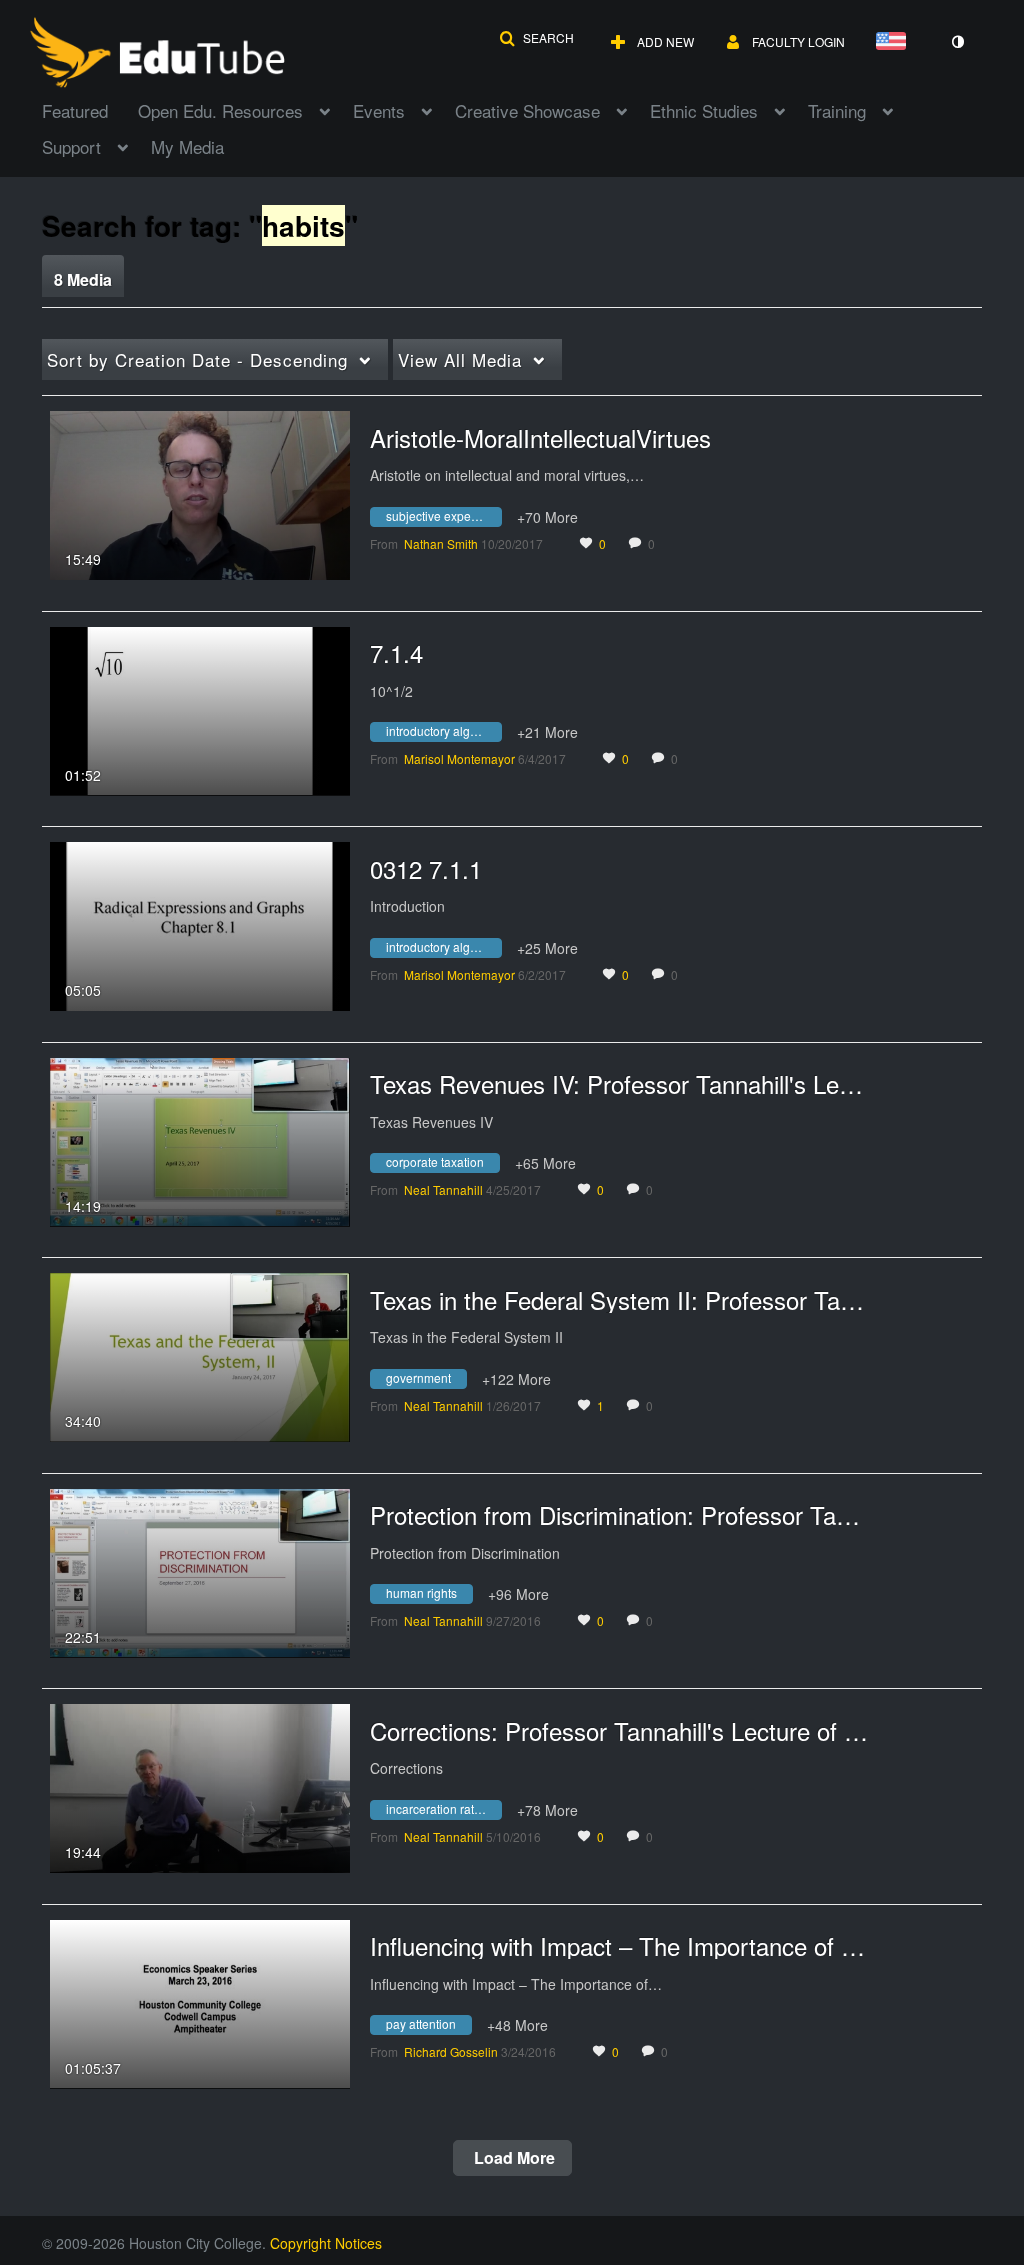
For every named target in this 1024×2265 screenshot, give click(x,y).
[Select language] (895, 42)
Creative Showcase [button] (527, 110)
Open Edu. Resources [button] (220, 110)
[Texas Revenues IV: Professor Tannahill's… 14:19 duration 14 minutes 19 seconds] (200, 1140)
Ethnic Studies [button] (704, 110)
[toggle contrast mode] (957, 42)
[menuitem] (90, 109)
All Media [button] (460, 359)
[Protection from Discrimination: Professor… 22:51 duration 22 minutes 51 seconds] (200, 1571)
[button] (536, 38)
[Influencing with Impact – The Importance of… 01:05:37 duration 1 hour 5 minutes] (200, 2002)
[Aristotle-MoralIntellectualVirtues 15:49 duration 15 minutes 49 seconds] (200, 493)
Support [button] (71, 146)
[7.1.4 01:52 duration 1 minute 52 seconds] (200, 709)
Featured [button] (75, 110)
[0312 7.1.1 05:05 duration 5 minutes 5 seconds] (200, 924)
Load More (512, 2157)
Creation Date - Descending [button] (197, 359)
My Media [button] (187, 146)
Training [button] (837, 110)
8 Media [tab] (83, 279)
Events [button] (379, 110)
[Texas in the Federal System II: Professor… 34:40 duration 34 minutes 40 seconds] (200, 1355)
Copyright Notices (326, 2243)
